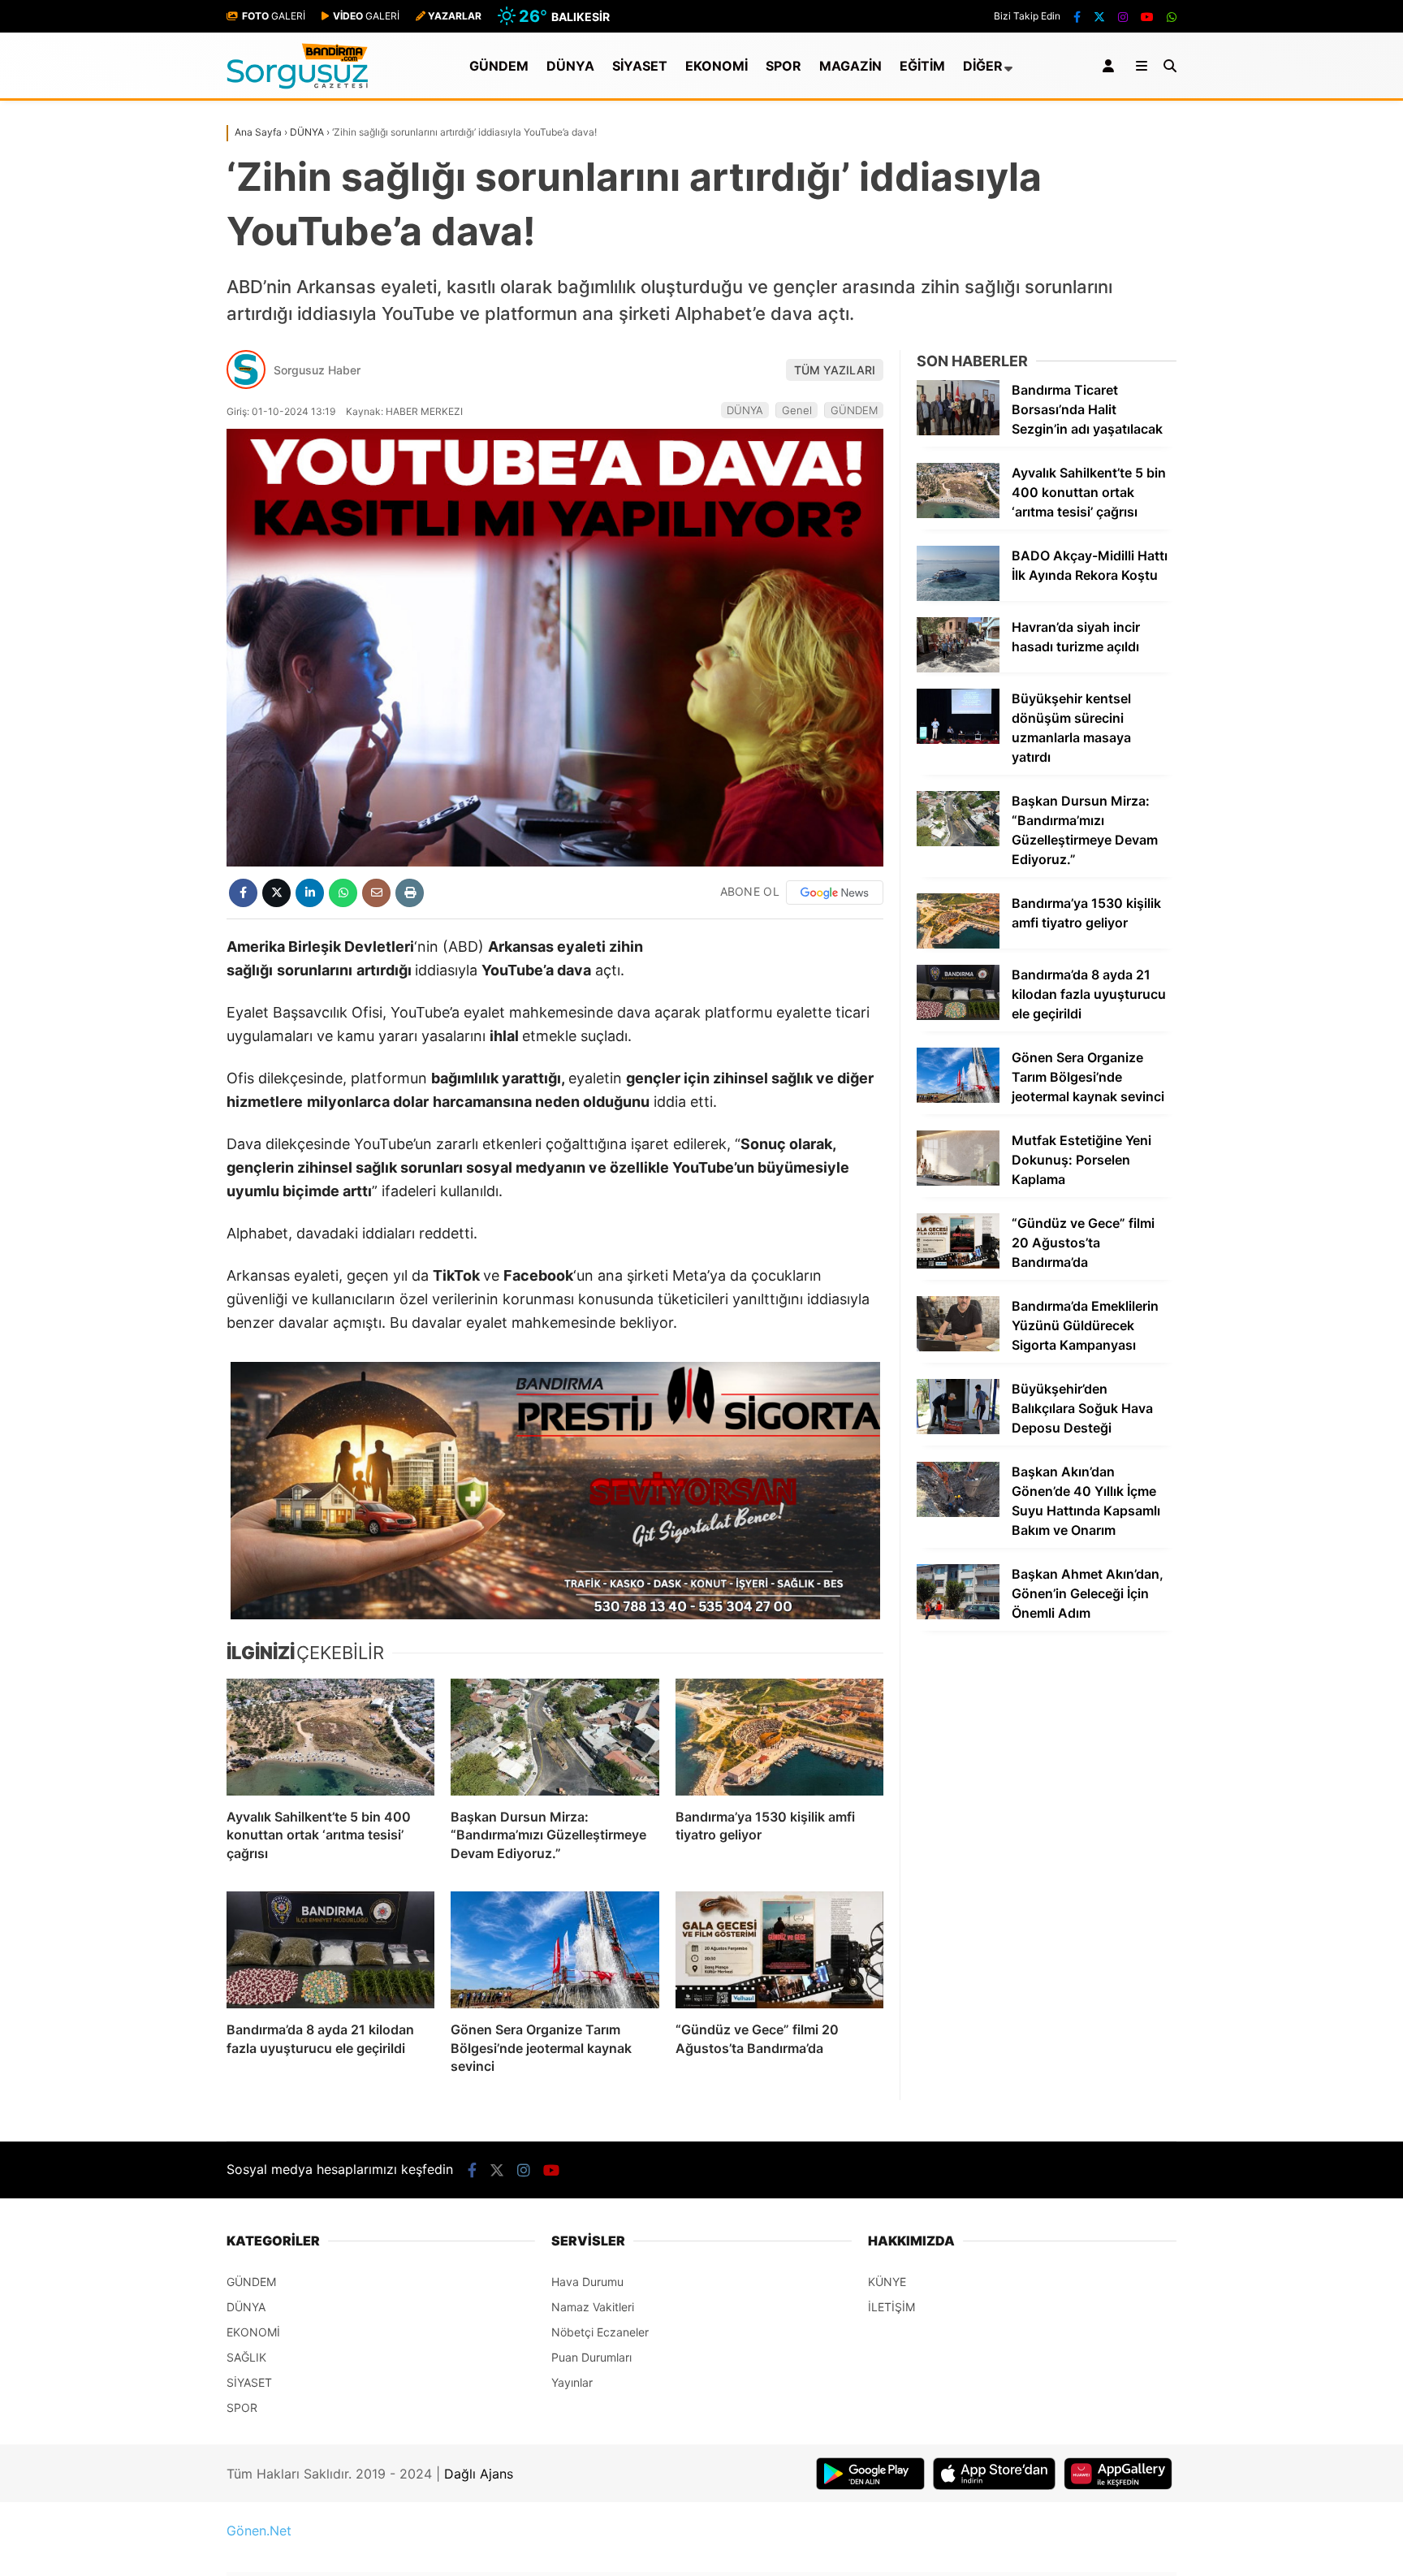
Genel (797, 410)
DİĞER (983, 66)
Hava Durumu (587, 2282)
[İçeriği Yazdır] (410, 893)
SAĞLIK (246, 2357)
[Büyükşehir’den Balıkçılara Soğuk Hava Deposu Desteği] (958, 1430)
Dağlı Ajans (479, 2474)
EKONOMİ (717, 66)
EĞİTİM (922, 66)
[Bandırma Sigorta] (555, 1491)
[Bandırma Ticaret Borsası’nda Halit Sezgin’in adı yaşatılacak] (958, 431)
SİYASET (640, 66)
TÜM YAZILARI (835, 370)
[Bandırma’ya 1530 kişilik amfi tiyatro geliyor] (779, 1737)
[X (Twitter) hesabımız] (1099, 17)
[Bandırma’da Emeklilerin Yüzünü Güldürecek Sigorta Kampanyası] (958, 1347)
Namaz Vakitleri (593, 2307)
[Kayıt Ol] (1111, 66)
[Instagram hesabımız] (1123, 17)
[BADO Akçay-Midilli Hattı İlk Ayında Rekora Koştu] (958, 596)
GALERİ (274, 16)
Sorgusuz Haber (317, 370)
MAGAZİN (850, 66)
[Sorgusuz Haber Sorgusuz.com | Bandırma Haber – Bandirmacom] (298, 85)
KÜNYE (887, 2282)
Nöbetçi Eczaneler (600, 2332)
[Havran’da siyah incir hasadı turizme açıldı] (958, 668)
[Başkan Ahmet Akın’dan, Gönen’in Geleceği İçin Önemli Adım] (958, 1615)
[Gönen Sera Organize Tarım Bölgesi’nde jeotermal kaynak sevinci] (555, 1950)
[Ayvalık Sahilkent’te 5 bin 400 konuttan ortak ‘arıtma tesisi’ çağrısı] (330, 1737)
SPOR (784, 66)
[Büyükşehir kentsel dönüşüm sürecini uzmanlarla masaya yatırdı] (958, 739)
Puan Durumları (591, 2357)
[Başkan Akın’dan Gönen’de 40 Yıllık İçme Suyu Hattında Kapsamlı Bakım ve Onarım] (958, 1513)
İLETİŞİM (891, 2307)
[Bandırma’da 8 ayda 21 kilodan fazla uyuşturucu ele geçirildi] (330, 1950)
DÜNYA (570, 66)
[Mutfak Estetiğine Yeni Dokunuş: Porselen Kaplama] (958, 1181)
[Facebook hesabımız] (1077, 17)
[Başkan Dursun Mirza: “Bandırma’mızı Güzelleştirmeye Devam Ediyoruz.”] (555, 1737)
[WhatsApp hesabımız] (1172, 17)
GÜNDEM (499, 66)
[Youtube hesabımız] (1147, 17)
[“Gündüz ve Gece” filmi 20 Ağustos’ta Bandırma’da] (779, 1950)
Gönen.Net (259, 2531)
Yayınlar (572, 2382)
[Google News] (835, 893)
